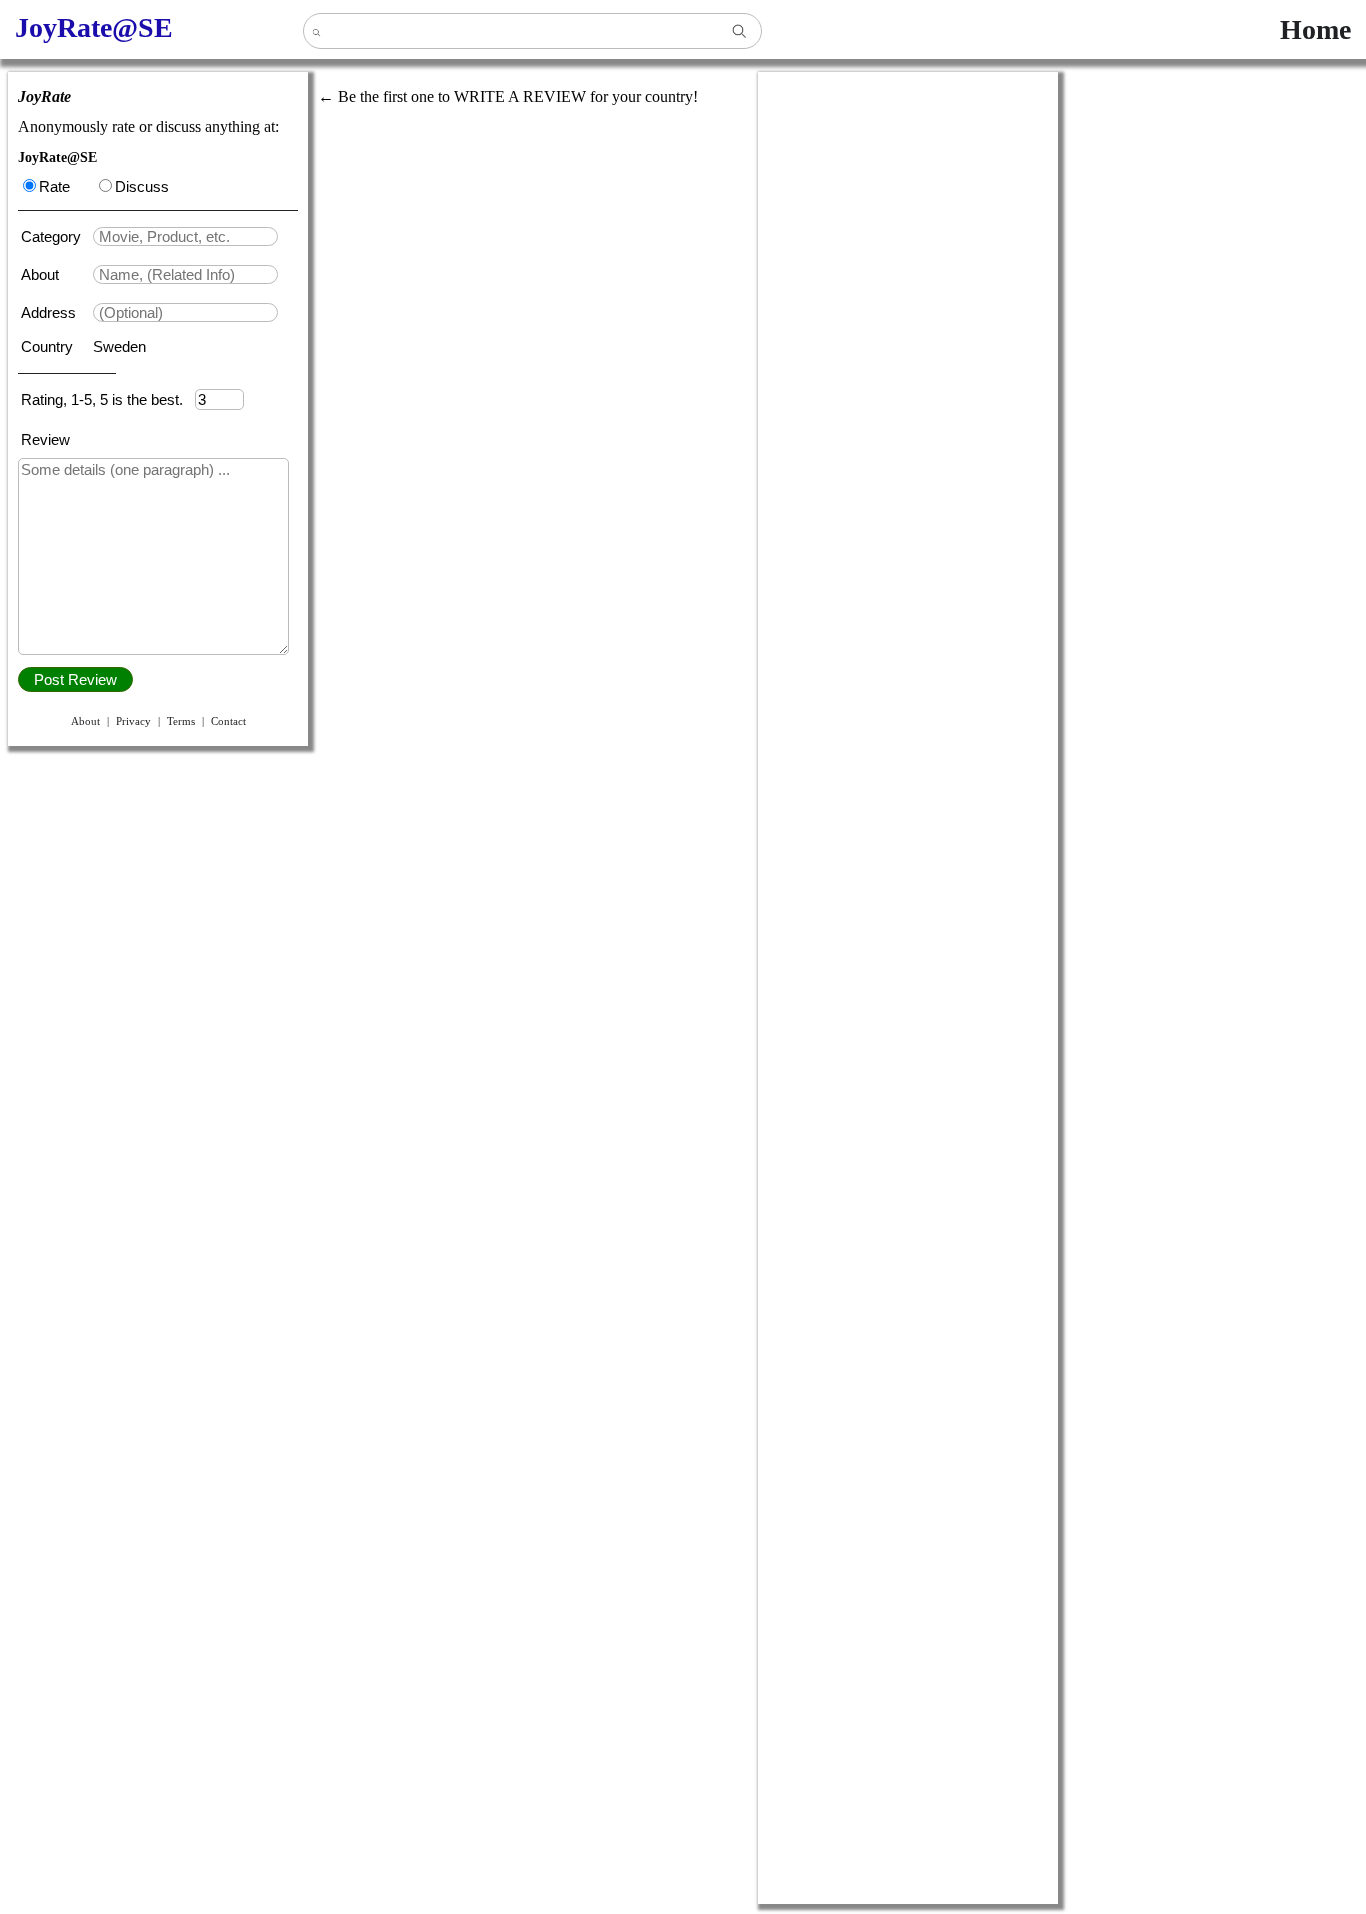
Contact (228, 721)
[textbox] (185, 236)
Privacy (133, 721)
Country (49, 346)
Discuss (142, 186)
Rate (54, 186)
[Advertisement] (908, 372)
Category (55, 236)
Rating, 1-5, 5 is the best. (108, 399)
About (42, 274)
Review (45, 439)
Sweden (119, 346)
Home (1315, 29)
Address (50, 312)
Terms (181, 721)
